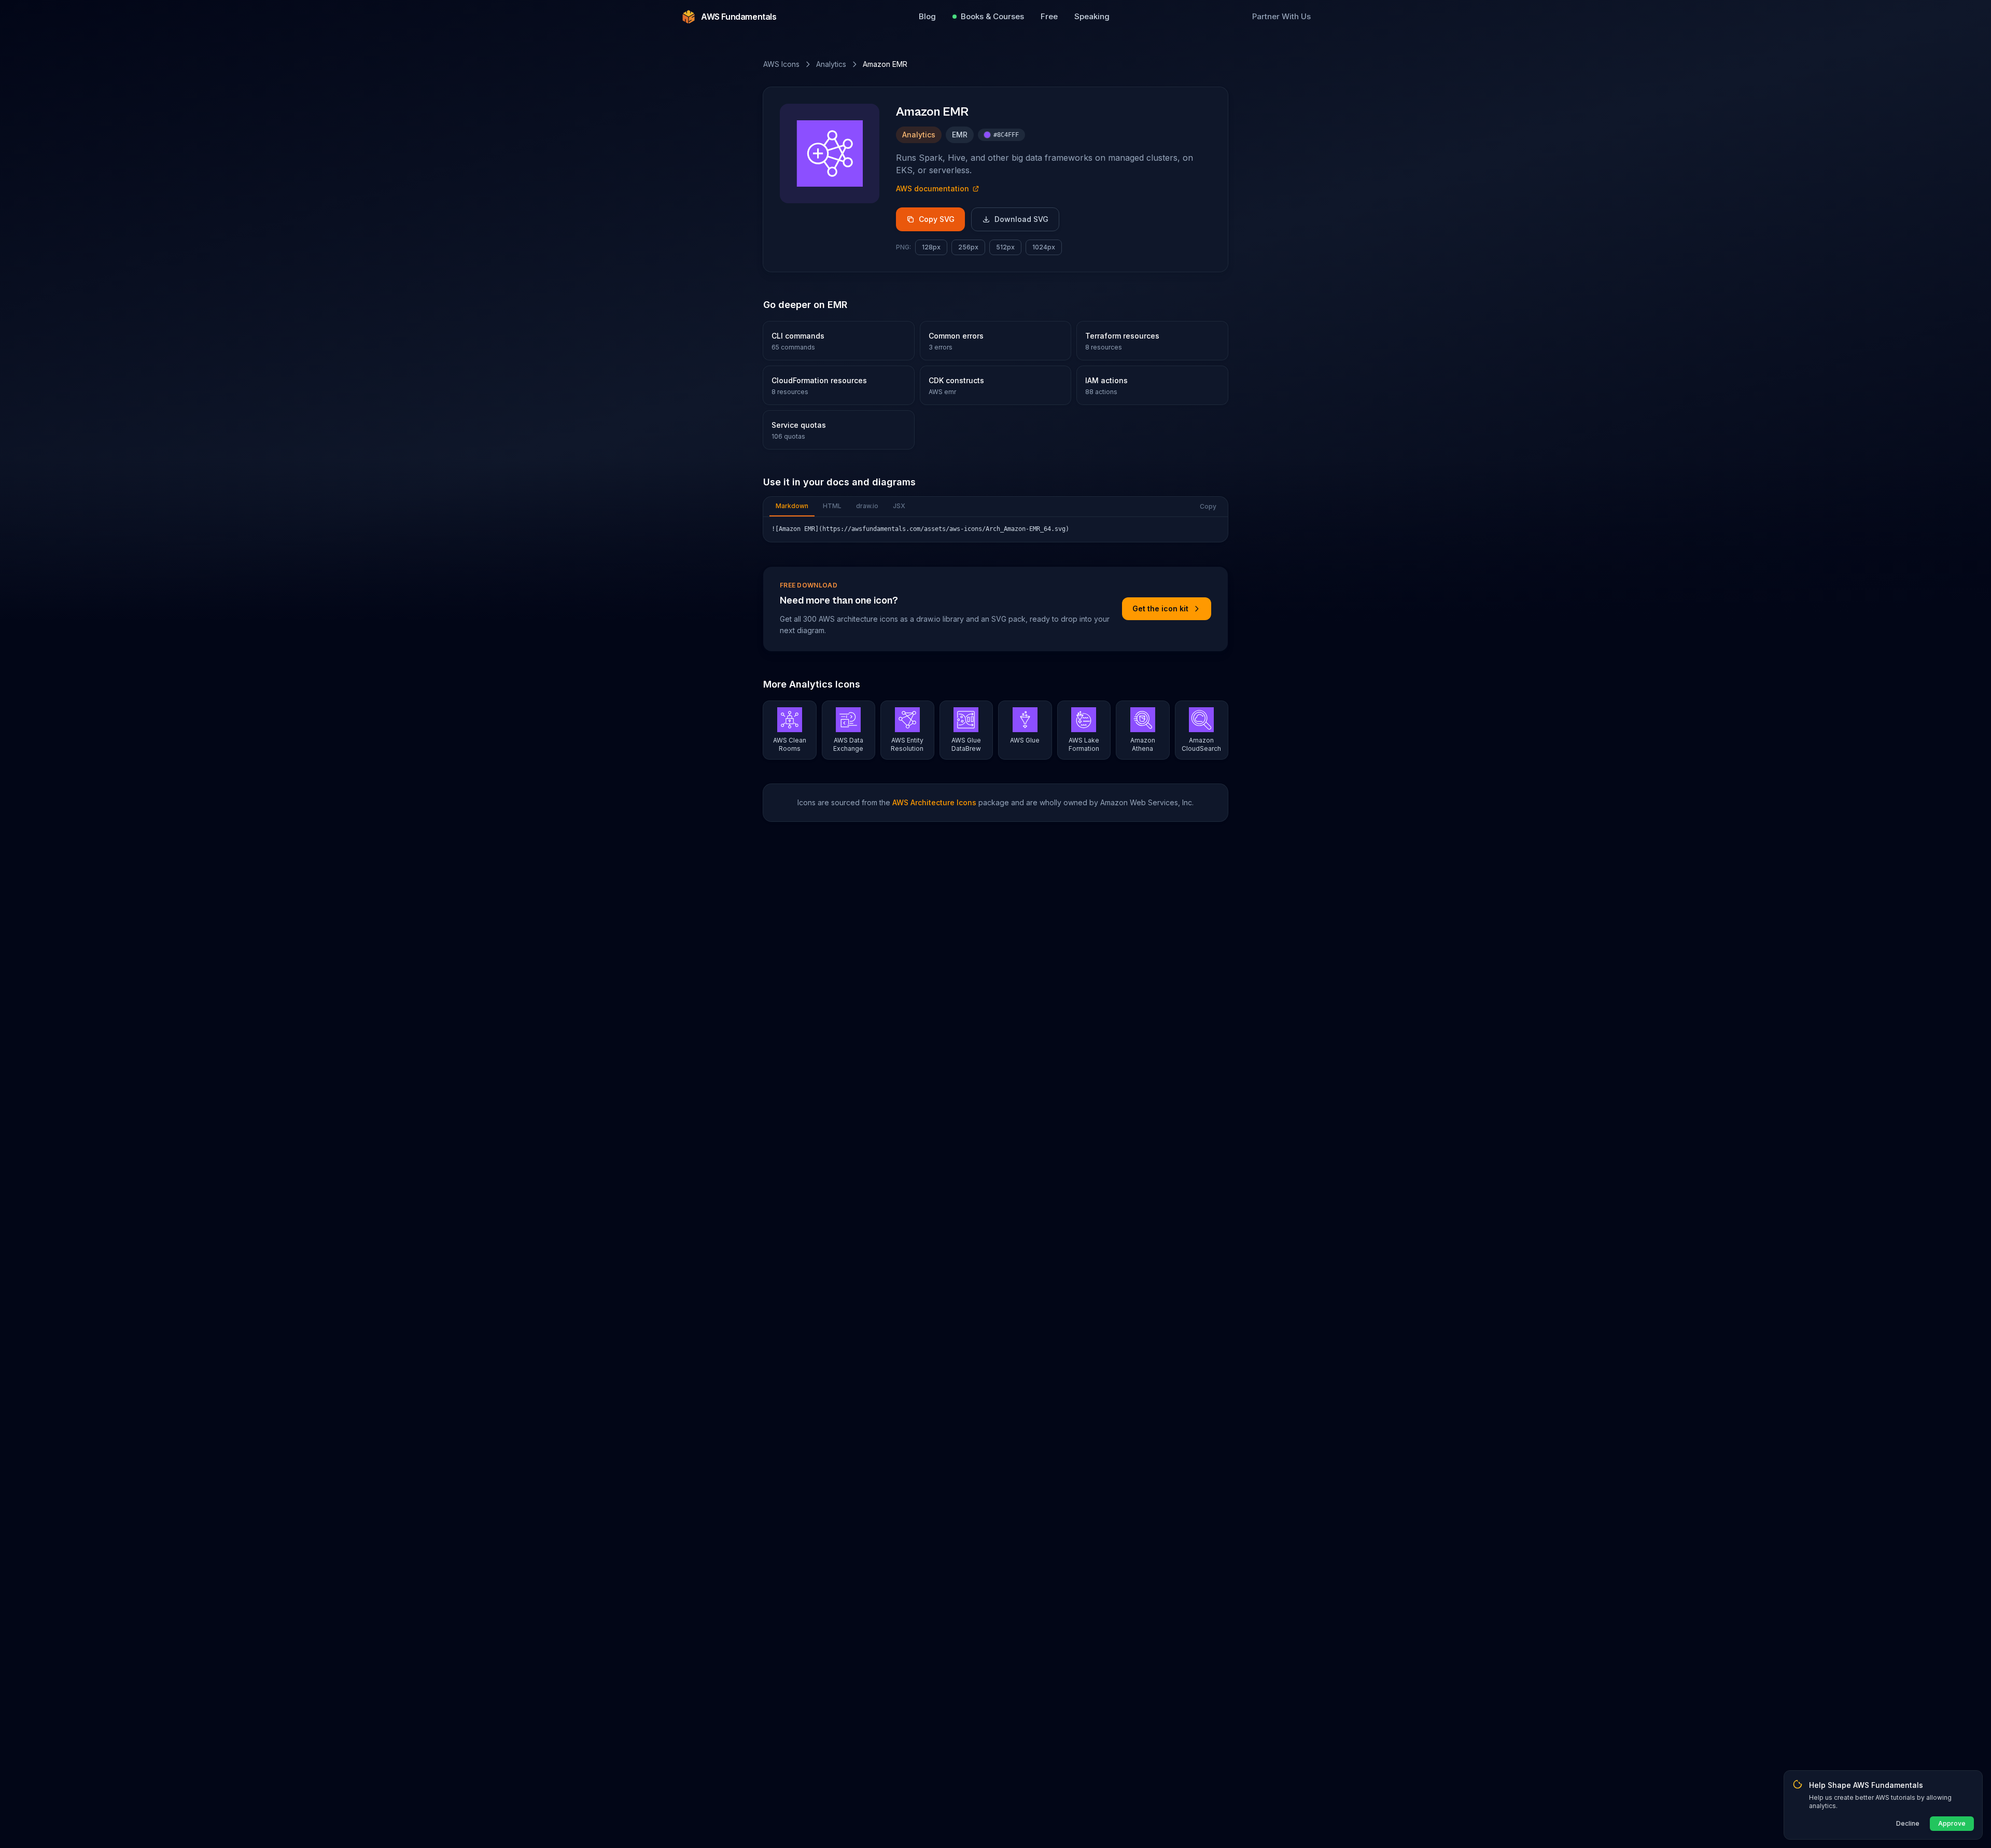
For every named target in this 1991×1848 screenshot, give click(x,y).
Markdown (792, 506)
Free (1049, 16)
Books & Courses (992, 16)
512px (1005, 247)
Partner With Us (1281, 16)
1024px (1044, 247)
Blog (927, 16)
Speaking (1092, 16)
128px (931, 247)
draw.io (867, 506)
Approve (1952, 1823)
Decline (1908, 1823)
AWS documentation (933, 188)
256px (968, 247)
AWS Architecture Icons (934, 802)
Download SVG (1021, 219)
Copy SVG (937, 219)
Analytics (831, 64)
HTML (832, 506)
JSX (899, 506)
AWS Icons (781, 64)
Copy (1208, 506)
